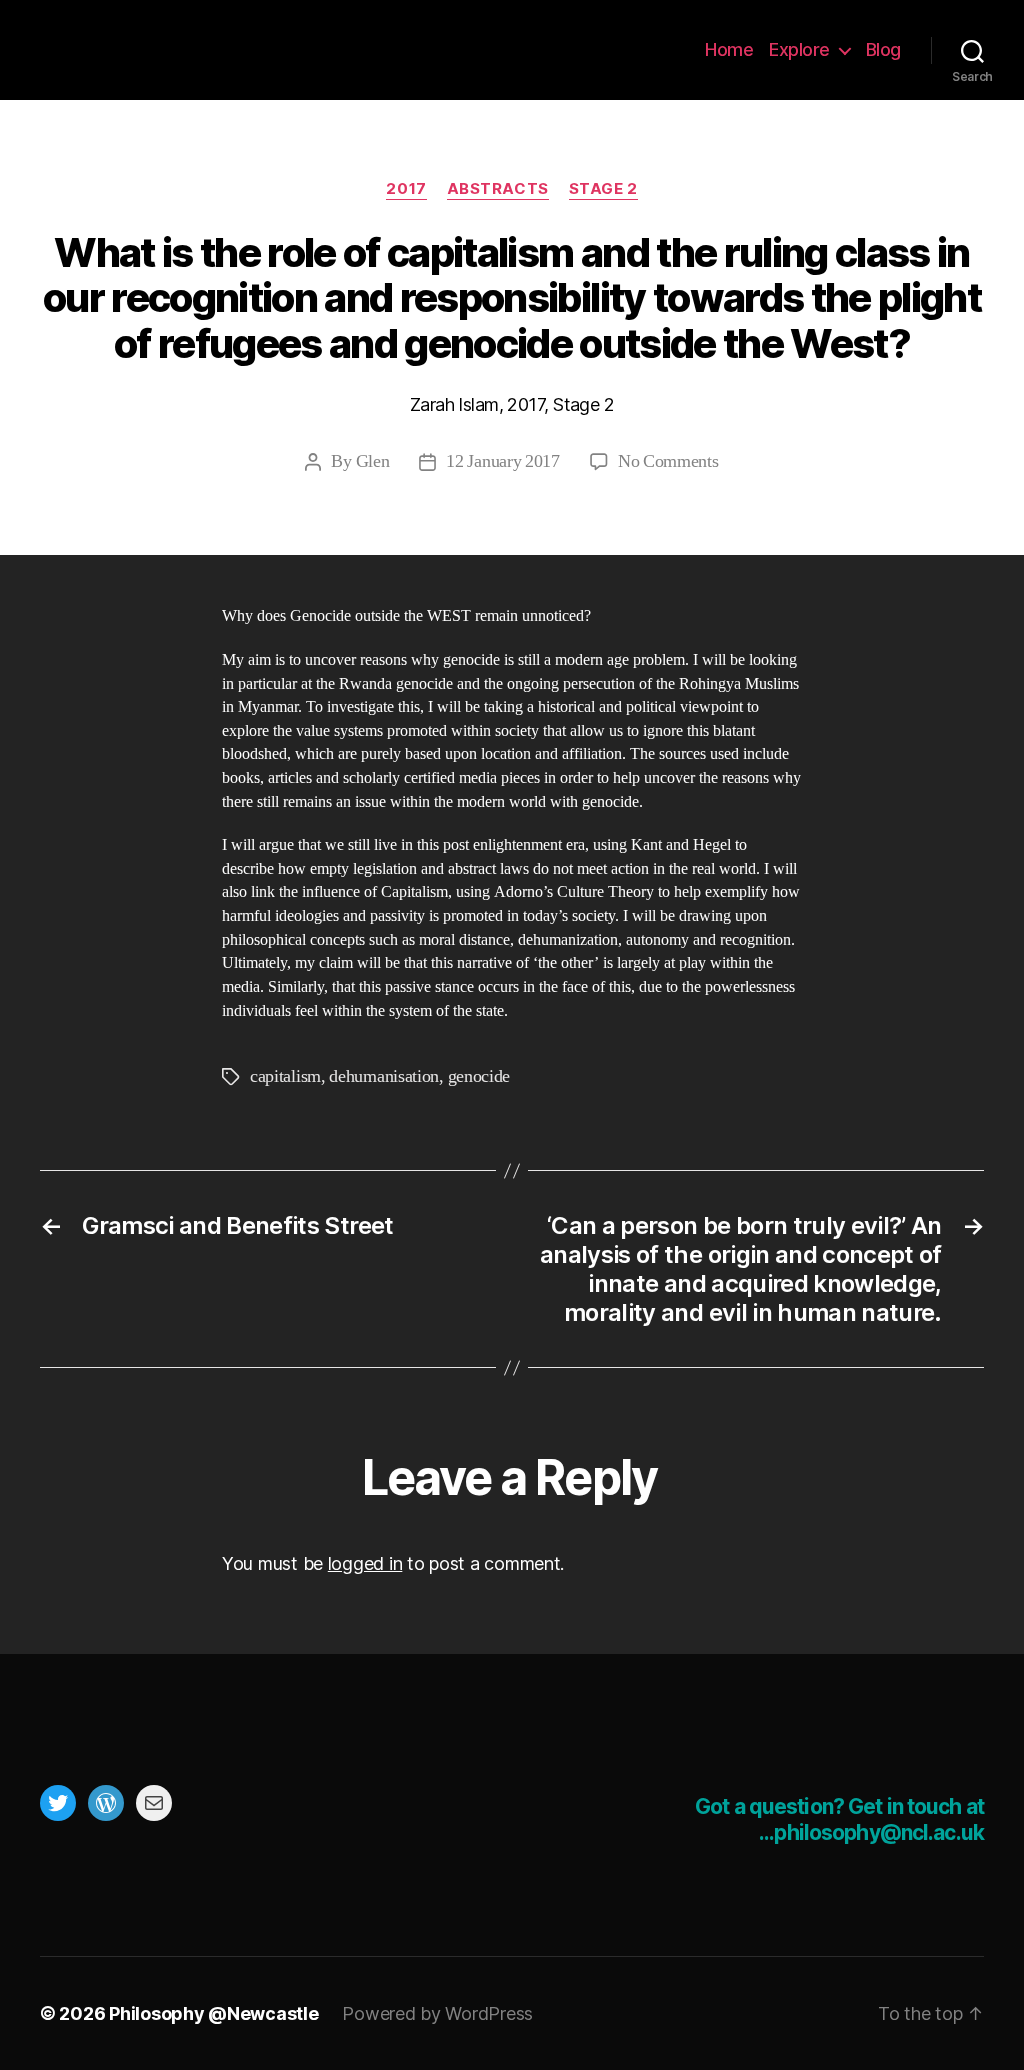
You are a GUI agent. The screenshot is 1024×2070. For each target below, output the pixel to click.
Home (729, 49)
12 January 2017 (502, 461)
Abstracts (498, 189)
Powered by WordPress (437, 2013)
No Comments (668, 461)
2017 (406, 189)
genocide (479, 1076)
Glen (373, 461)
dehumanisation (384, 1076)
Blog (883, 49)
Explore (799, 49)
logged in (365, 1563)
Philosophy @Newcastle (172, 50)
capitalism (285, 1076)
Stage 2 (603, 189)
